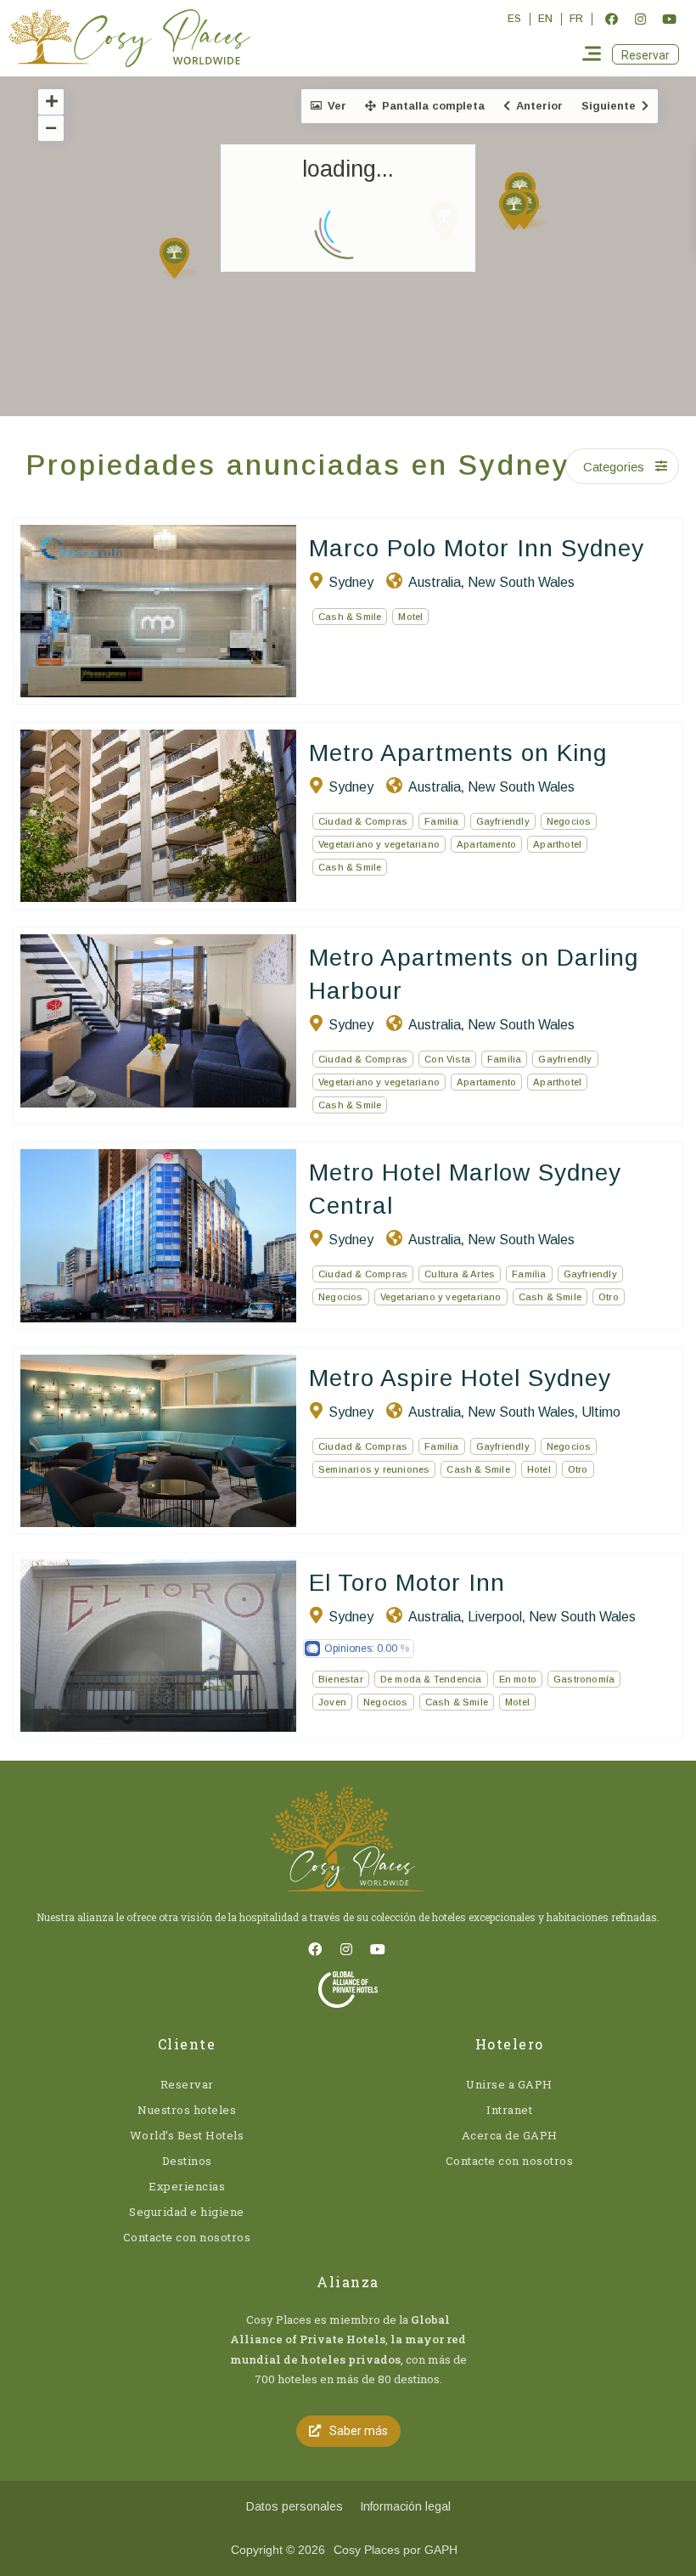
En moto (518, 1679)
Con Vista (447, 1059)
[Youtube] (669, 19)
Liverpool (495, 1617)
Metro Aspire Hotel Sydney (460, 1378)
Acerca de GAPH (510, 2135)
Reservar (187, 2084)
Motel (410, 617)
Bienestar (341, 1679)
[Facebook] (611, 19)
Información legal (405, 2506)
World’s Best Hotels (187, 2135)
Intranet (509, 2110)
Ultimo (601, 1412)
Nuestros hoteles (187, 2110)
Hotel (539, 1469)
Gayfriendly (503, 821)
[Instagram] (640, 19)
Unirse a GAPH (509, 2084)
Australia (435, 582)
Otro (609, 1297)
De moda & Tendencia (431, 1679)
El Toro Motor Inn (407, 1583)
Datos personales (295, 2506)
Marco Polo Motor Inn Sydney (477, 548)
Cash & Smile (350, 617)
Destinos (187, 2161)
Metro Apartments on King (458, 753)
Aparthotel (557, 844)
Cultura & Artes (460, 1274)
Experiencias (187, 2186)
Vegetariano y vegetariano (379, 844)
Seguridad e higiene (187, 2212)
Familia (441, 821)
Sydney (351, 582)
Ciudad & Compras (363, 821)
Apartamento (486, 844)
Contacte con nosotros (187, 2237)
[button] (645, 54)
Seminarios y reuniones (374, 1469)
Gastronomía (584, 1679)
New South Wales (521, 582)
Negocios (569, 821)
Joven (332, 1702)
